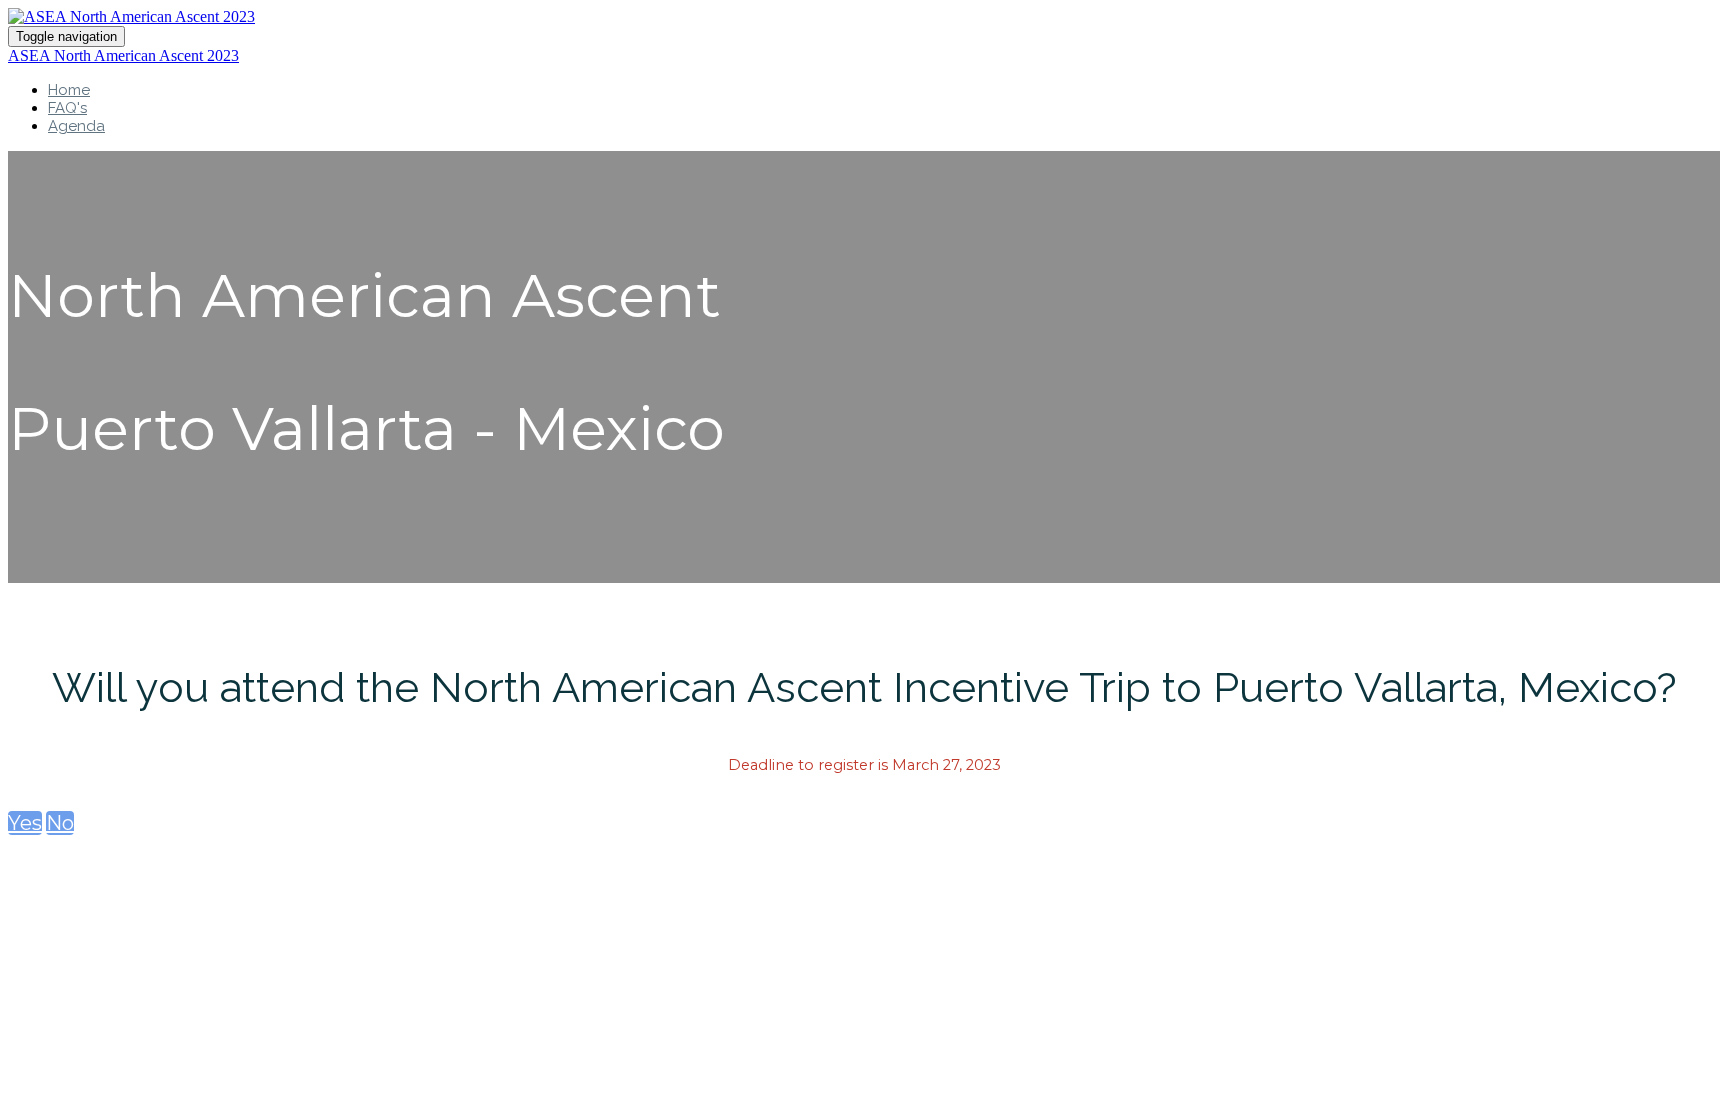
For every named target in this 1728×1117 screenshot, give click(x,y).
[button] (25, 823)
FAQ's (67, 108)
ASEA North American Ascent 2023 (123, 55)
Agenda (76, 126)
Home (69, 90)
